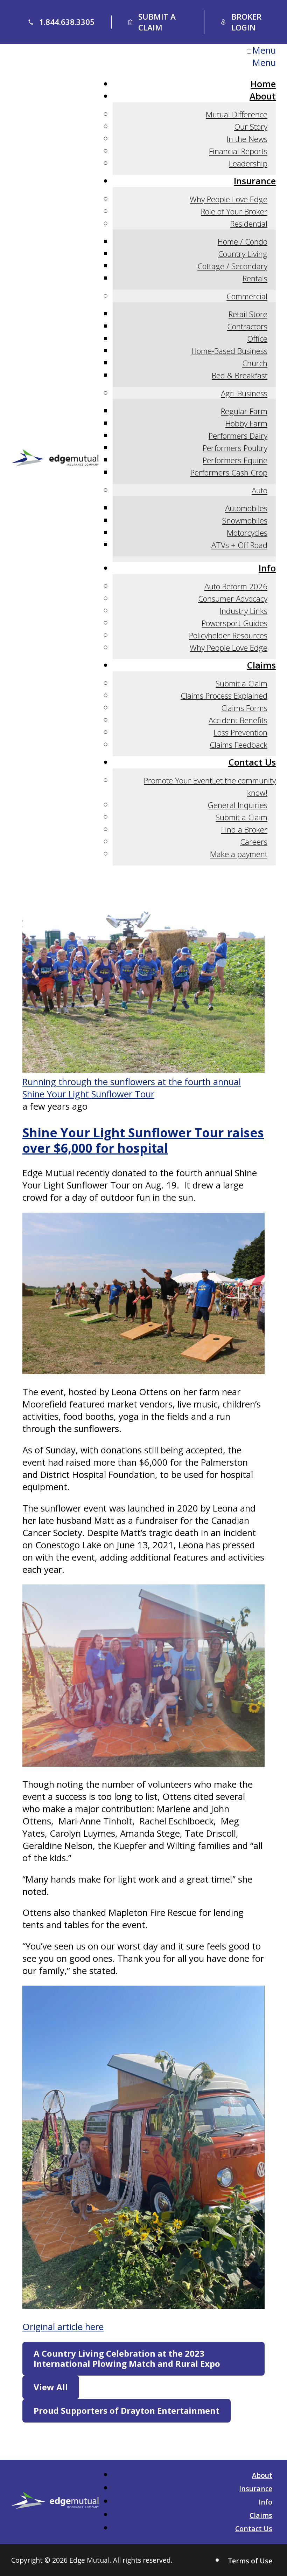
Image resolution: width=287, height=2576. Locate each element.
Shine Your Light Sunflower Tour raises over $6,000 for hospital (143, 1140)
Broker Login (246, 22)
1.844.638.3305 (67, 22)
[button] (143, 2359)
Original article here (63, 2327)
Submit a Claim (157, 22)
